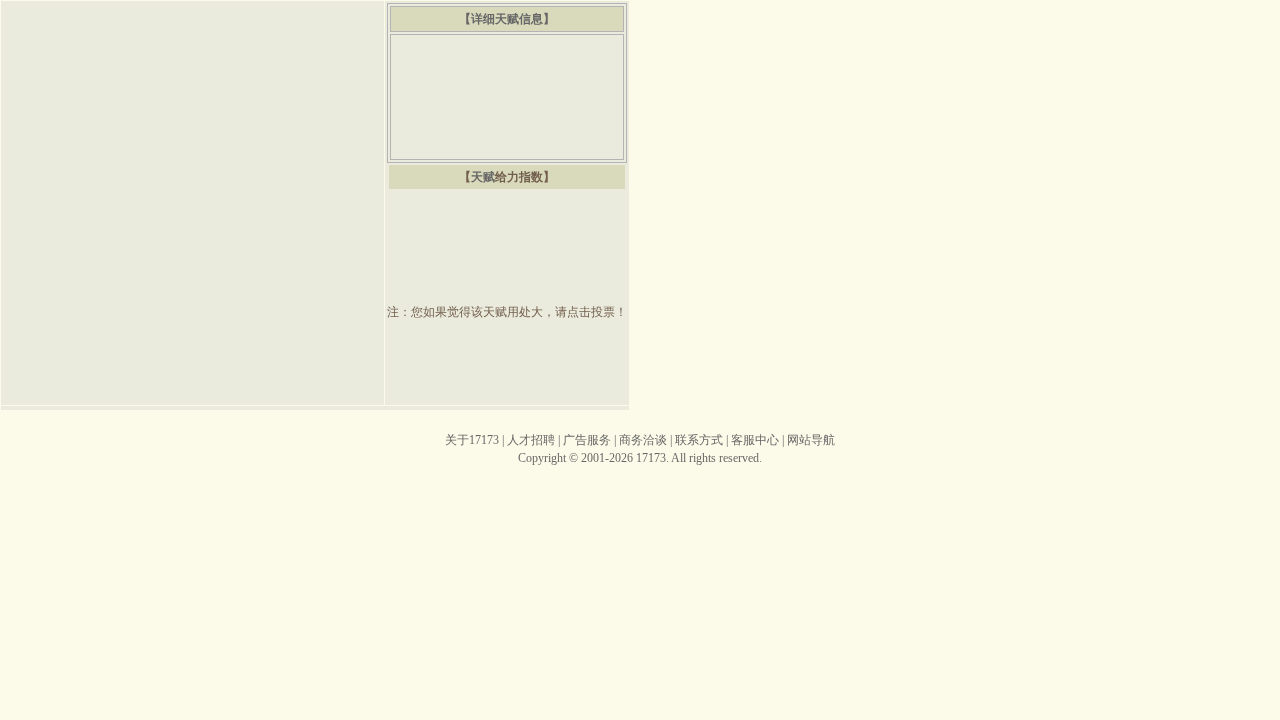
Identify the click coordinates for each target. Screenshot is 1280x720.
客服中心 (755, 440)
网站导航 (811, 440)
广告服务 (587, 440)
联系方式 (699, 440)
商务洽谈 (643, 440)
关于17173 (472, 440)
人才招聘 (531, 440)
